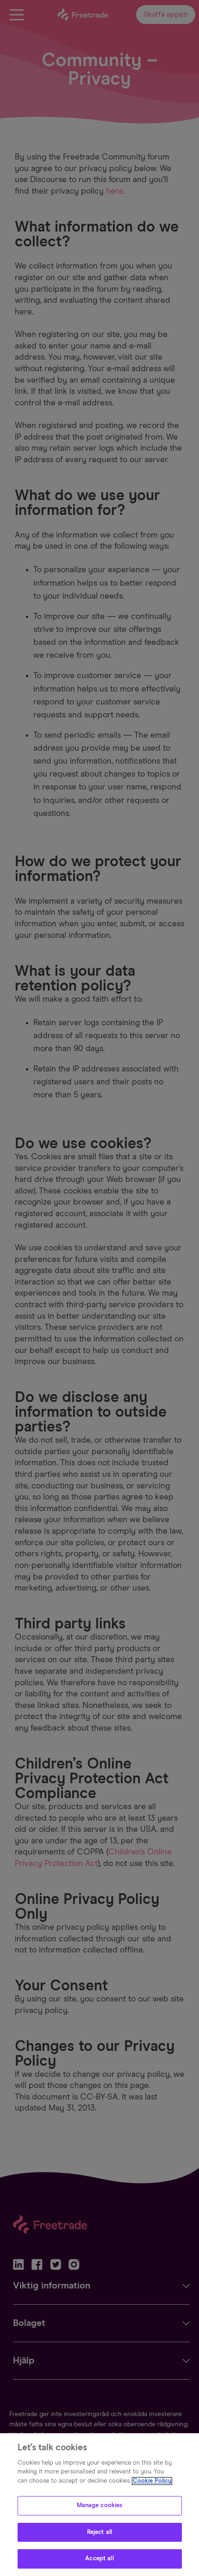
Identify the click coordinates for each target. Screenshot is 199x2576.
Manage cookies (100, 2506)
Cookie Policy (152, 2481)
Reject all (99, 2532)
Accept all (99, 2559)
